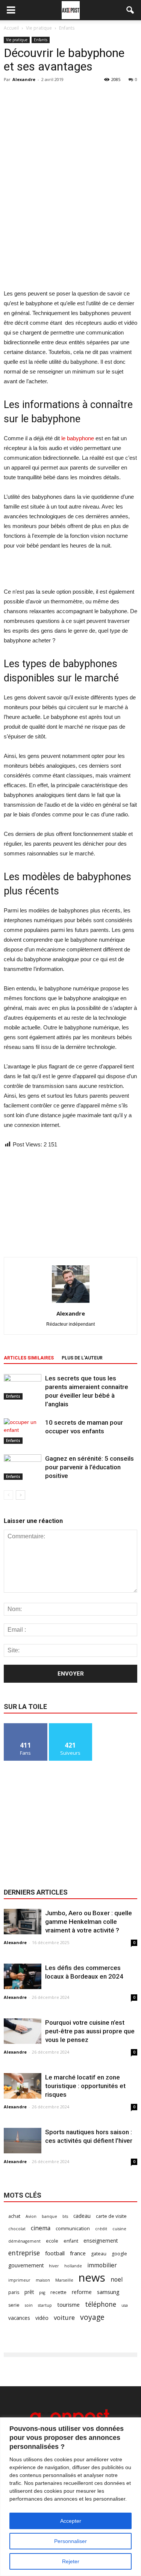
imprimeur (19, 2280)
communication (73, 2229)
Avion (31, 2216)
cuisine (119, 2229)
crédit (101, 2229)
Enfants (41, 40)
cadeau (82, 2216)
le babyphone (78, 438)
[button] (130, 10)
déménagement (24, 2241)
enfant (71, 2241)
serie (14, 2305)
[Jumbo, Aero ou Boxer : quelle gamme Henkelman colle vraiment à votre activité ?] (23, 1922)
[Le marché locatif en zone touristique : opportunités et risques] (23, 2086)
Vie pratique (17, 40)
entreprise (24, 2253)
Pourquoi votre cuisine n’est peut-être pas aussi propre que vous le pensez (90, 2031)
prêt (29, 2292)
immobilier (102, 2265)
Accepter (71, 2521)
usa (125, 2305)
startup (45, 2305)
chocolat (17, 2229)
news (92, 2278)
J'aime (26, 1726)
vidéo (42, 2318)
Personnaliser (70, 2541)
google (119, 2254)
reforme (82, 2292)
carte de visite (111, 2216)
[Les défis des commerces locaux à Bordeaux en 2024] (23, 1977)
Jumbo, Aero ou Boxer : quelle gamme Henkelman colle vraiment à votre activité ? (89, 1922)
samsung (108, 2292)
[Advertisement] (71, 234)
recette (58, 2292)
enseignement (101, 2241)
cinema (41, 2228)
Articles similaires (29, 1358)
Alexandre (24, 79)
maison (43, 2280)
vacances (19, 2318)
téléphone (101, 2304)
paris (14, 2292)
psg (42, 2292)
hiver (54, 2266)
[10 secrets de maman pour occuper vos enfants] (23, 1431)
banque (49, 2216)
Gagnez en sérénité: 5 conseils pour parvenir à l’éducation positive (89, 1467)
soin (29, 2305)
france (78, 2253)
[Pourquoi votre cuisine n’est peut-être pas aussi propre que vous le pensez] (23, 2031)
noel (117, 2280)
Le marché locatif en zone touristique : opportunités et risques (85, 2086)
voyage (92, 2317)
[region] (70, 2497)
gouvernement (26, 2265)
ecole (52, 2241)
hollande (73, 2266)
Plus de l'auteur (82, 1358)
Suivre (70, 1726)
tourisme (68, 2304)
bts (65, 2216)
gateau (99, 2254)
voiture (64, 2317)
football (55, 2253)
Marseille (64, 2280)
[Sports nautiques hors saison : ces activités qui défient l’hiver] (23, 2141)
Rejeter (71, 2561)
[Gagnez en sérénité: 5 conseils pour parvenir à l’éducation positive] (23, 1467)
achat (14, 2216)
